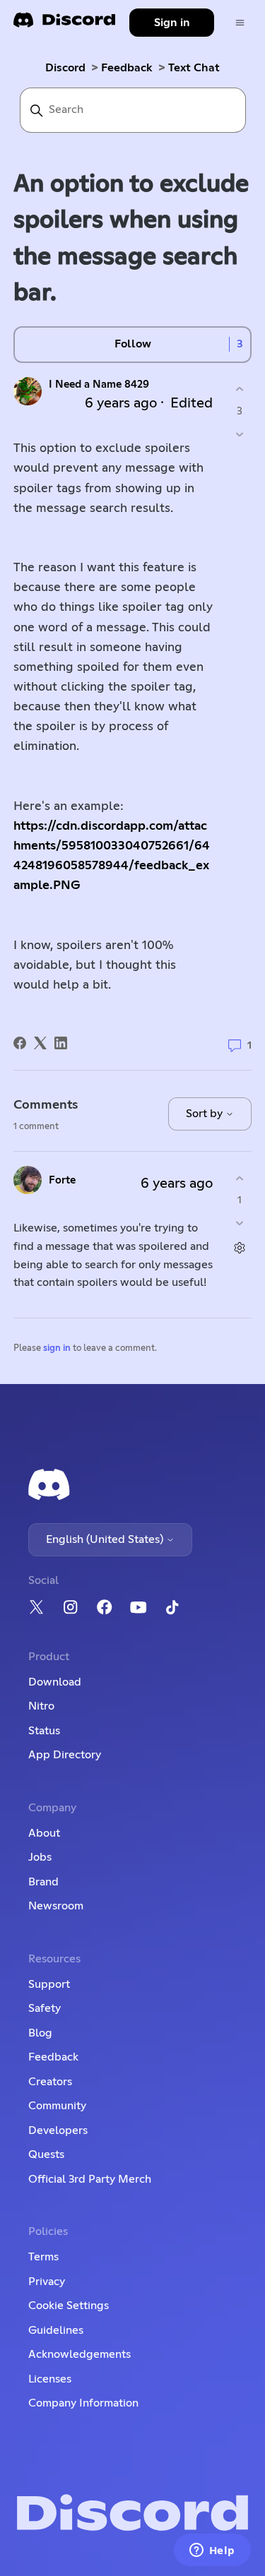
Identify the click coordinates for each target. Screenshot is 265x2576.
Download (55, 1682)
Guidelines (56, 2330)
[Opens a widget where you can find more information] (212, 2551)
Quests (46, 2154)
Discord (65, 68)
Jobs (40, 1857)
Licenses (50, 2379)
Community (57, 2106)
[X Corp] (40, 1043)
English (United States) (106, 1539)
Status (44, 1731)
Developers (58, 2130)
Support (49, 1984)
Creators (50, 2082)
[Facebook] (20, 1043)
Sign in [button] (172, 23)
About (44, 1833)
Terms (43, 2257)
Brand (43, 1882)
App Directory (65, 1755)
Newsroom (56, 1906)
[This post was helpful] (239, 389)
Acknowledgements (79, 2354)
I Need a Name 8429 (99, 384)
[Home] (64, 24)
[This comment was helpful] (239, 1178)
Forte (62, 1180)
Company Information (83, 2403)
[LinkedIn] (61, 1043)
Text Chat (194, 68)
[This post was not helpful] (239, 434)
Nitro (41, 1706)
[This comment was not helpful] (239, 1223)
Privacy (47, 2282)
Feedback (127, 68)
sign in (57, 1348)
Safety (45, 2008)
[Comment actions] (239, 1248)
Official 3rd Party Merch (90, 2179)
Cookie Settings (69, 2306)
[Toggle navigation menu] (240, 23)
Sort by (206, 1114)
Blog (40, 2033)
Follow (133, 344)
